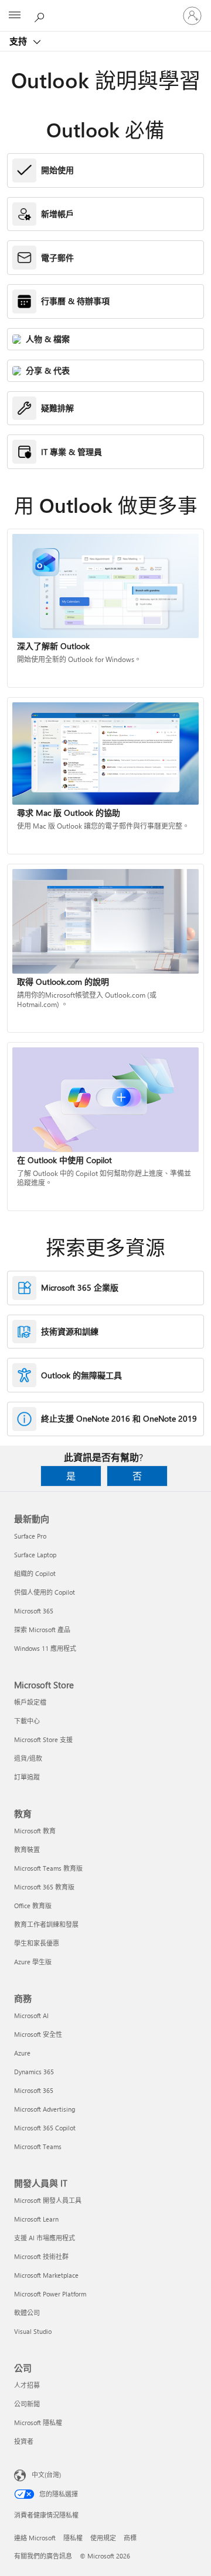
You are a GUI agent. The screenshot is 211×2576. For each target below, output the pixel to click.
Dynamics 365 (34, 2072)
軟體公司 (27, 2313)
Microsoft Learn (36, 2219)
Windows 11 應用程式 (45, 1648)
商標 (130, 2538)
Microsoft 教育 (35, 1831)
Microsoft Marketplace (46, 2275)
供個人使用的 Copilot (45, 1592)
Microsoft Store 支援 (43, 1739)
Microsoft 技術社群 (41, 2256)
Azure (22, 2053)
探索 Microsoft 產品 (42, 1630)
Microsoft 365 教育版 (44, 1887)
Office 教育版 (33, 1906)
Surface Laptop (35, 1555)
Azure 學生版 (33, 1962)
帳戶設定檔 (30, 1702)
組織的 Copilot (35, 1573)
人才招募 (27, 2385)
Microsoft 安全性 (38, 2034)
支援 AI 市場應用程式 (45, 2238)
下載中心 (27, 1721)
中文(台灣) (46, 2475)
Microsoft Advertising (45, 2109)
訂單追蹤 (27, 1777)
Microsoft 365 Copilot (45, 2128)
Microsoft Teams (38, 2146)
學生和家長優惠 (37, 1943)
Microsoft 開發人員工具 (48, 2200)
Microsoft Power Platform (50, 2294)
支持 (19, 41)
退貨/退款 (28, 1758)
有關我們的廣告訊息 (43, 2556)
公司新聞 (27, 2404)
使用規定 (103, 2538)
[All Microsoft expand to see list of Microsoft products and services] (15, 16)
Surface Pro (30, 1536)
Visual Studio (33, 2331)
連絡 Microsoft (35, 2538)
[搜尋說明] (41, 15)
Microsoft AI (31, 2015)
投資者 (24, 2441)
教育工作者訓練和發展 (46, 1924)
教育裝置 (27, 1849)
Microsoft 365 (34, 1611)
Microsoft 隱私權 (38, 2422)
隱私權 (73, 2538)
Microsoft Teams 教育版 (48, 1868)
